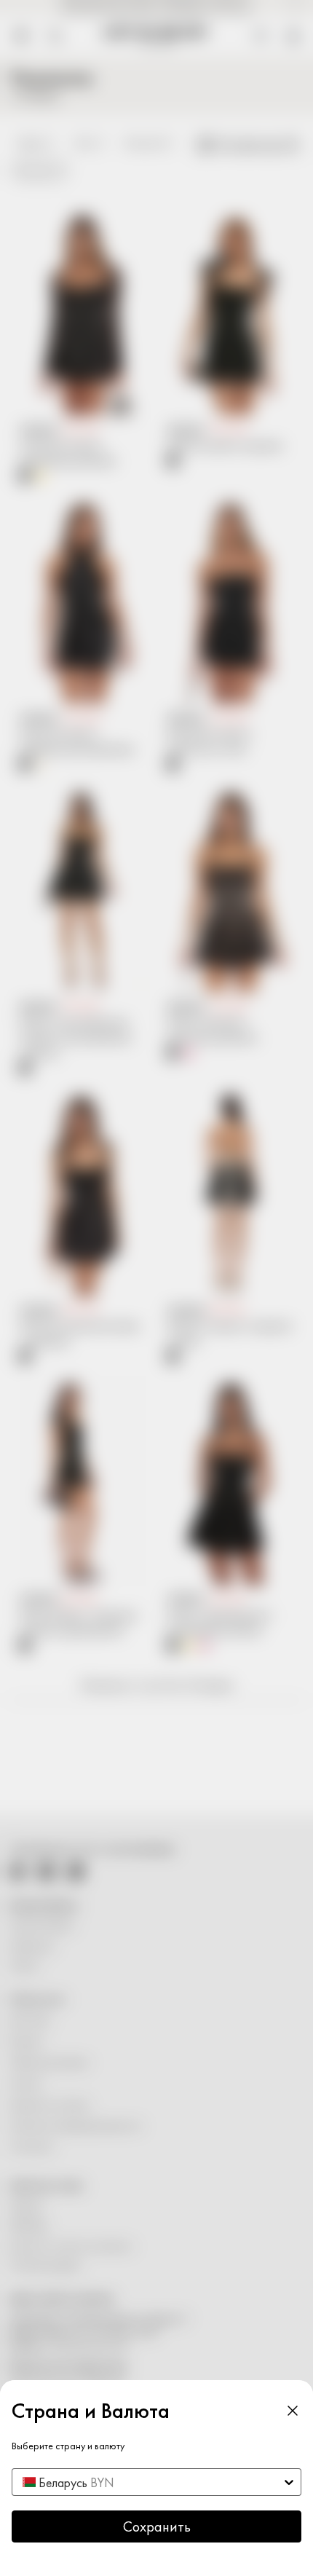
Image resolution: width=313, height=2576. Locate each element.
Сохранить (157, 2526)
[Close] (293, 2411)
